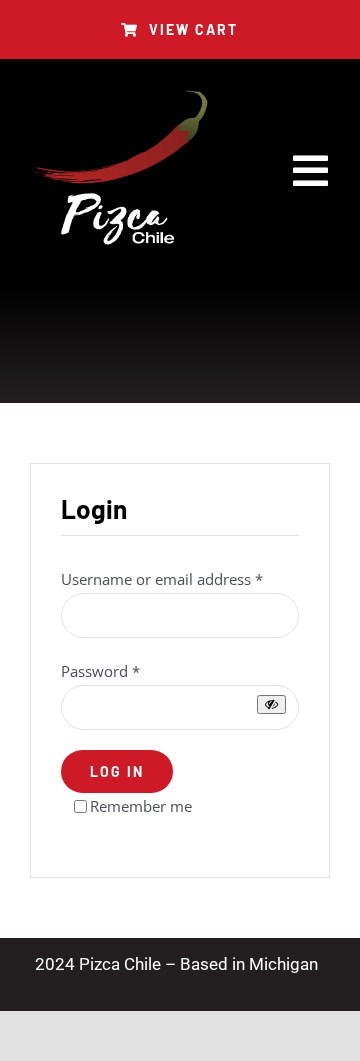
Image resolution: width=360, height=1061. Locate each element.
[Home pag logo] (120, 96)
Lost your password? (132, 833)
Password (100, 671)
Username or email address (162, 579)
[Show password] (271, 704)
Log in (117, 771)
